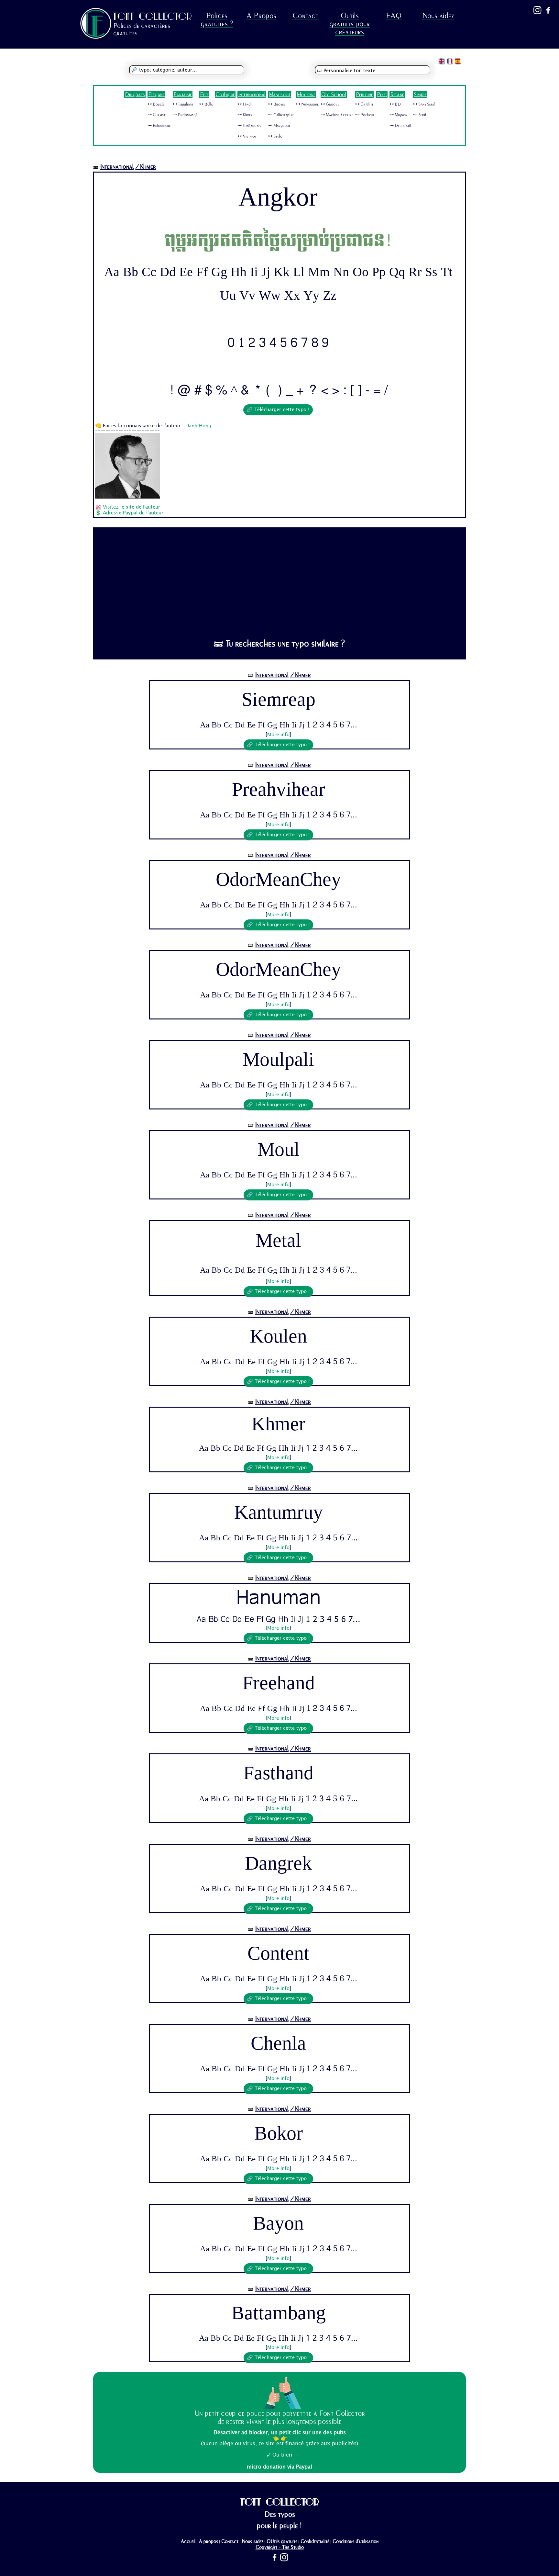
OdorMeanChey (278, 880)
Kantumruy (279, 1513)
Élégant (156, 94)
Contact (305, 16)
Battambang (279, 2313)
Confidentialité (315, 2541)
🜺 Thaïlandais (249, 126)
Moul (279, 1150)
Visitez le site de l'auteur (132, 507)
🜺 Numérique (307, 104)
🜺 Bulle (206, 104)
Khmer (278, 1425)
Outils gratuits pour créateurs (350, 24)
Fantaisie (183, 94)
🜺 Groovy (330, 104)
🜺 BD (395, 104)
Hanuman (279, 1599)
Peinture (364, 94)
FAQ (394, 16)
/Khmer (146, 167)
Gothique (225, 94)
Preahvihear (279, 790)
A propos (208, 2541)
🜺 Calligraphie (281, 115)
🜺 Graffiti (364, 104)
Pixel (382, 94)
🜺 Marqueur (279, 126)
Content (278, 1953)
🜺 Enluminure (159, 126)
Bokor (279, 2133)
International (252, 94)
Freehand (279, 1683)
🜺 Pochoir (365, 115)
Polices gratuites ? (217, 20)
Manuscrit (280, 94)
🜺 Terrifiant (183, 104)
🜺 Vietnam (247, 136)
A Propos (261, 16)
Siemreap (279, 700)
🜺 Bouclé (156, 104)
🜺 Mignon (398, 115)
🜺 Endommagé (185, 115)
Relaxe (397, 94)
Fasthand (278, 1773)
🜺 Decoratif (400, 126)
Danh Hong (198, 426)
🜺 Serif (420, 115)
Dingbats (135, 94)
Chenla (278, 2043)
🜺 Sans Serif (424, 104)
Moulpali (278, 1060)
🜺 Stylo (275, 136)
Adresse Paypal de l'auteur (133, 513)
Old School (334, 94)
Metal (278, 1242)
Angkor (278, 197)
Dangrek (278, 1863)
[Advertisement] (280, 580)
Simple (420, 94)
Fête (204, 94)
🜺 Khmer (245, 115)
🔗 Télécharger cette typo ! (278, 410)
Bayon (278, 2223)
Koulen (278, 1336)
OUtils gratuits (282, 2541)
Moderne (306, 94)
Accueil (188, 2541)
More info (278, 735)
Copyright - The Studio (280, 2547)
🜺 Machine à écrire (337, 115)
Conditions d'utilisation (356, 2541)
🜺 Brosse (277, 104)
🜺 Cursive (157, 115)
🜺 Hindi (245, 104)
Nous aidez (438, 16)
